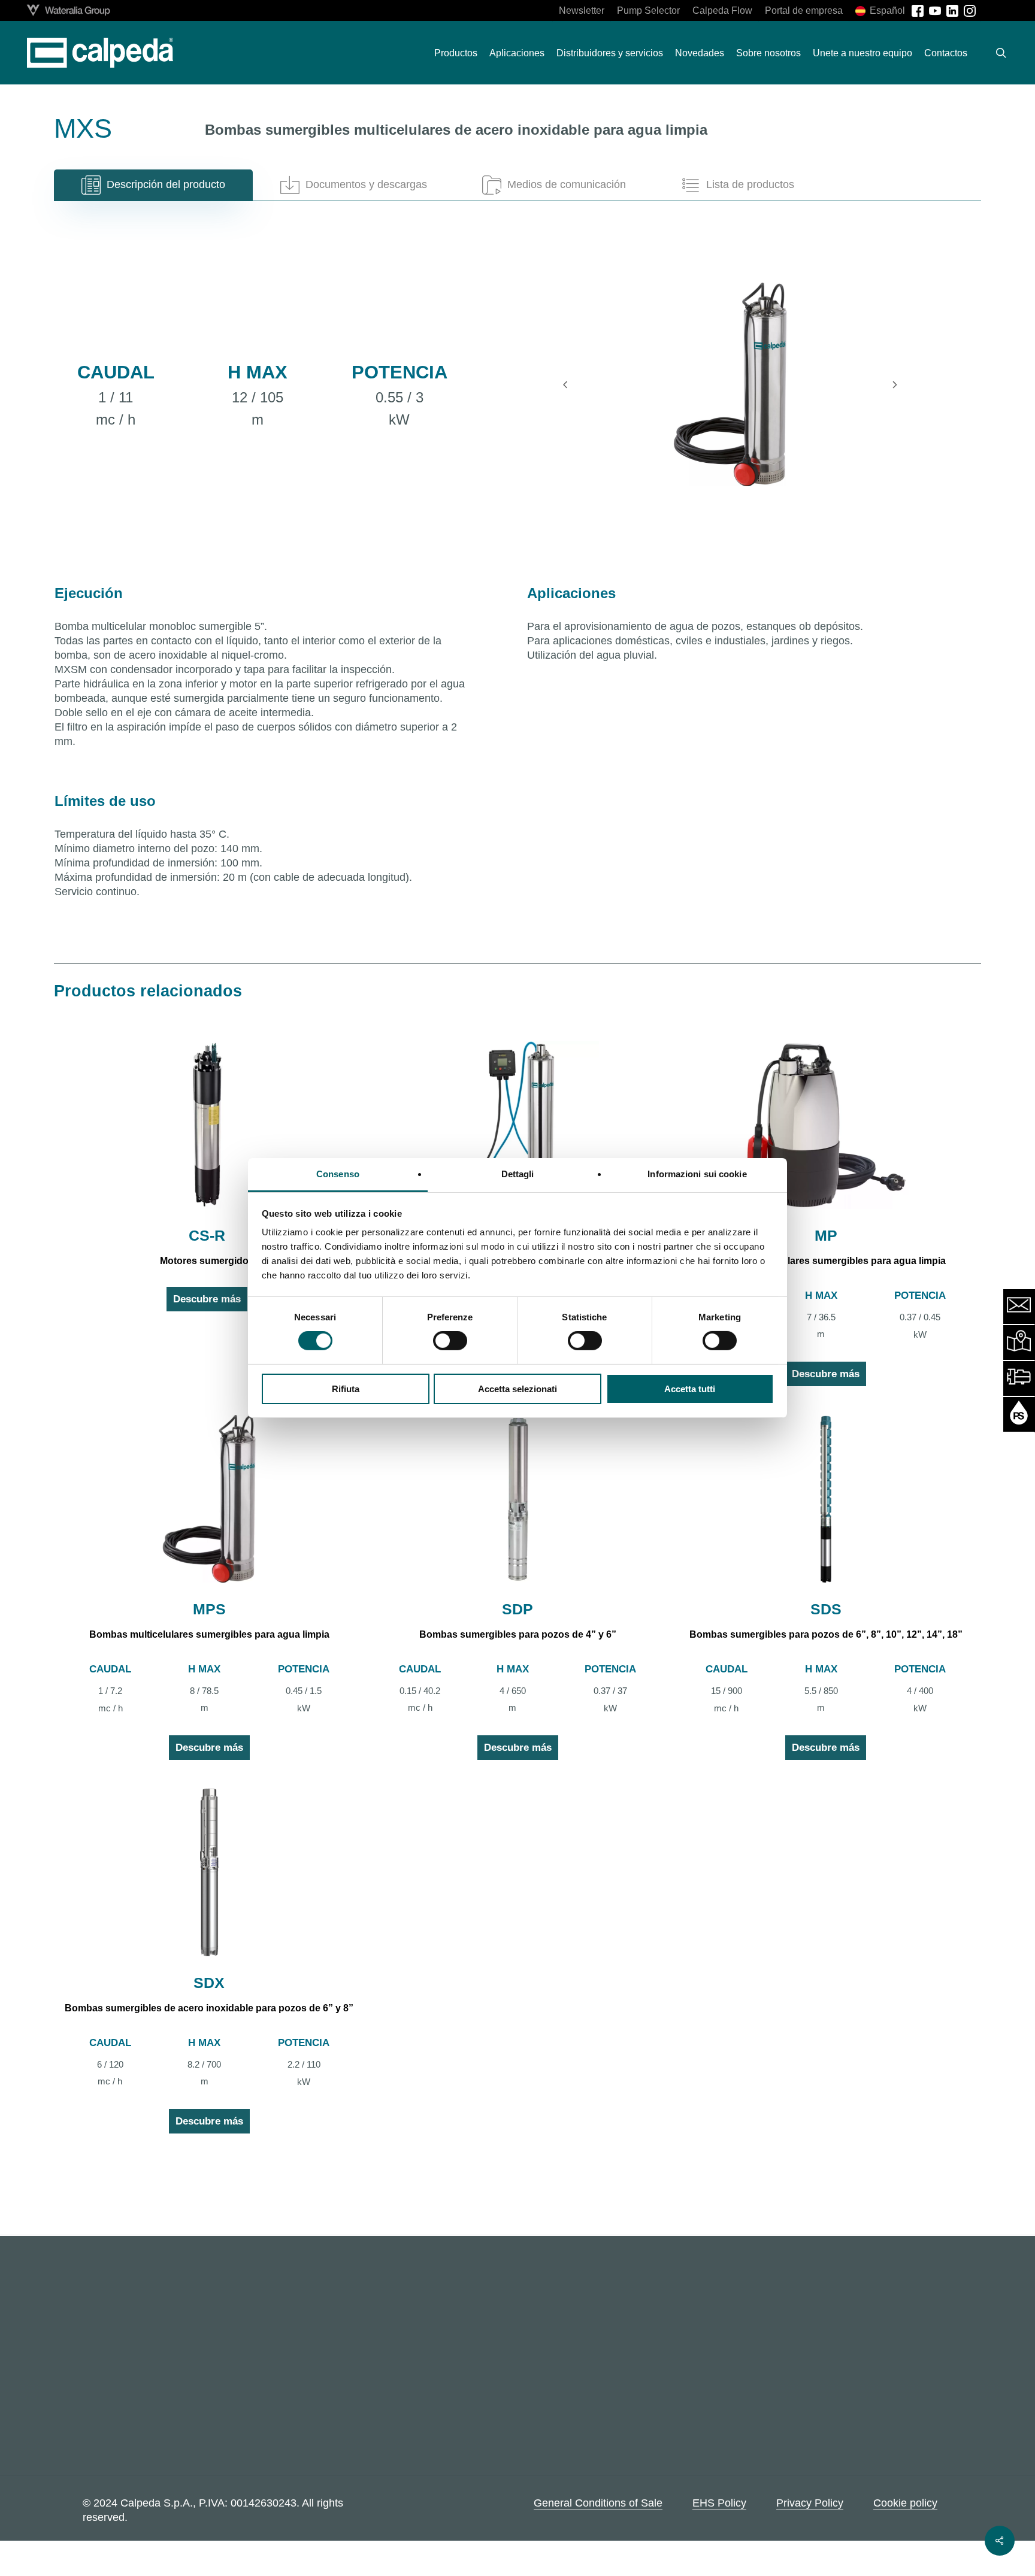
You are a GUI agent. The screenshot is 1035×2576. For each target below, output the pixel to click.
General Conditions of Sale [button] (598, 2502)
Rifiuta (346, 1389)
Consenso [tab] (338, 1174)
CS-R (207, 1235)
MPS (209, 1609)
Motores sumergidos (207, 1261)
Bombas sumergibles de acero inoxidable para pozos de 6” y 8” (209, 2008)
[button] (153, 185)
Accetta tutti (690, 1389)
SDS (826, 1609)
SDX (209, 1983)
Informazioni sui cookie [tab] (697, 1174)
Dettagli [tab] (518, 1174)
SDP (517, 1609)
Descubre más (207, 1299)
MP (826, 1235)
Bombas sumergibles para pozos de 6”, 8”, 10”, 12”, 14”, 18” (826, 1634)
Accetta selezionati (517, 1389)
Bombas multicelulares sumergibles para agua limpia (826, 1261)
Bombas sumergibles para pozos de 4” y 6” (518, 1634)
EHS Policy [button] (719, 2502)
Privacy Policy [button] (810, 2502)
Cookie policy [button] (905, 2502)
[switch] (450, 1341)
